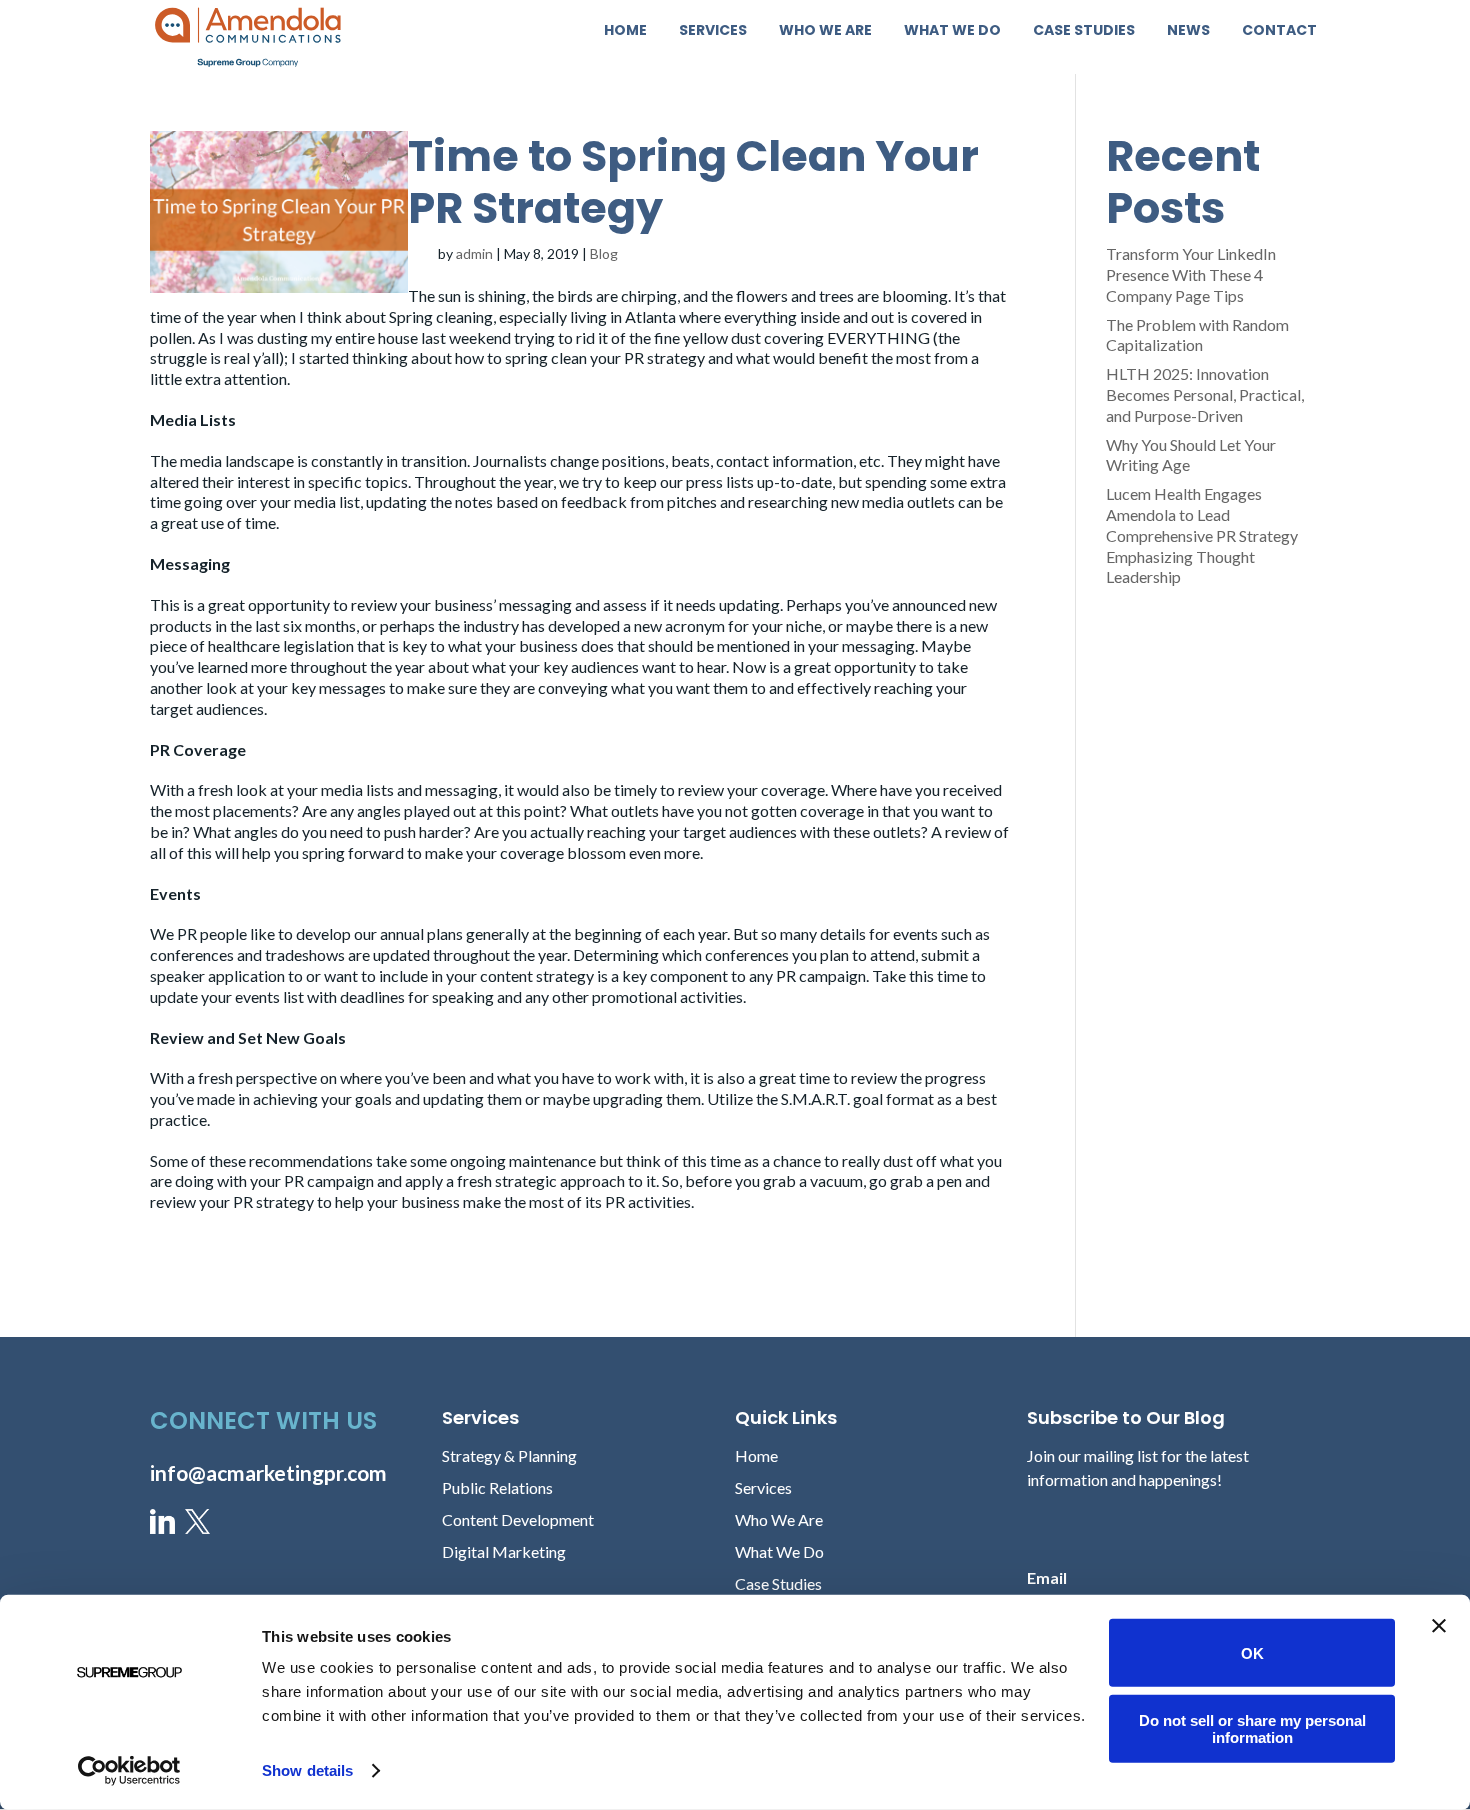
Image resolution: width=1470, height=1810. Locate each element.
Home (625, 31)
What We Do (952, 31)
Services (713, 31)
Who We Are (825, 31)
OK (1252, 1652)
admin (474, 253)
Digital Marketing (504, 1551)
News (1188, 31)
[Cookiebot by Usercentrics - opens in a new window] (129, 1771)
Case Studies (1084, 31)
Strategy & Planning (509, 1455)
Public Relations (497, 1487)
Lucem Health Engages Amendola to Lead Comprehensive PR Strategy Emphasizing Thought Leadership (1202, 535)
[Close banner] (1439, 1626)
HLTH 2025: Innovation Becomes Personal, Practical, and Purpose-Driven (1205, 394)
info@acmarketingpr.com (268, 1472)
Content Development (518, 1519)
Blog (604, 253)
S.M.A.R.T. (815, 1098)
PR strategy (664, 357)
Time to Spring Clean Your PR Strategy (693, 182)
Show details (307, 1770)
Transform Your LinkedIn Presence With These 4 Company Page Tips (1191, 274)
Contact (1279, 31)
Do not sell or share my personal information (1252, 1728)
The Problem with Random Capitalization (1197, 335)
